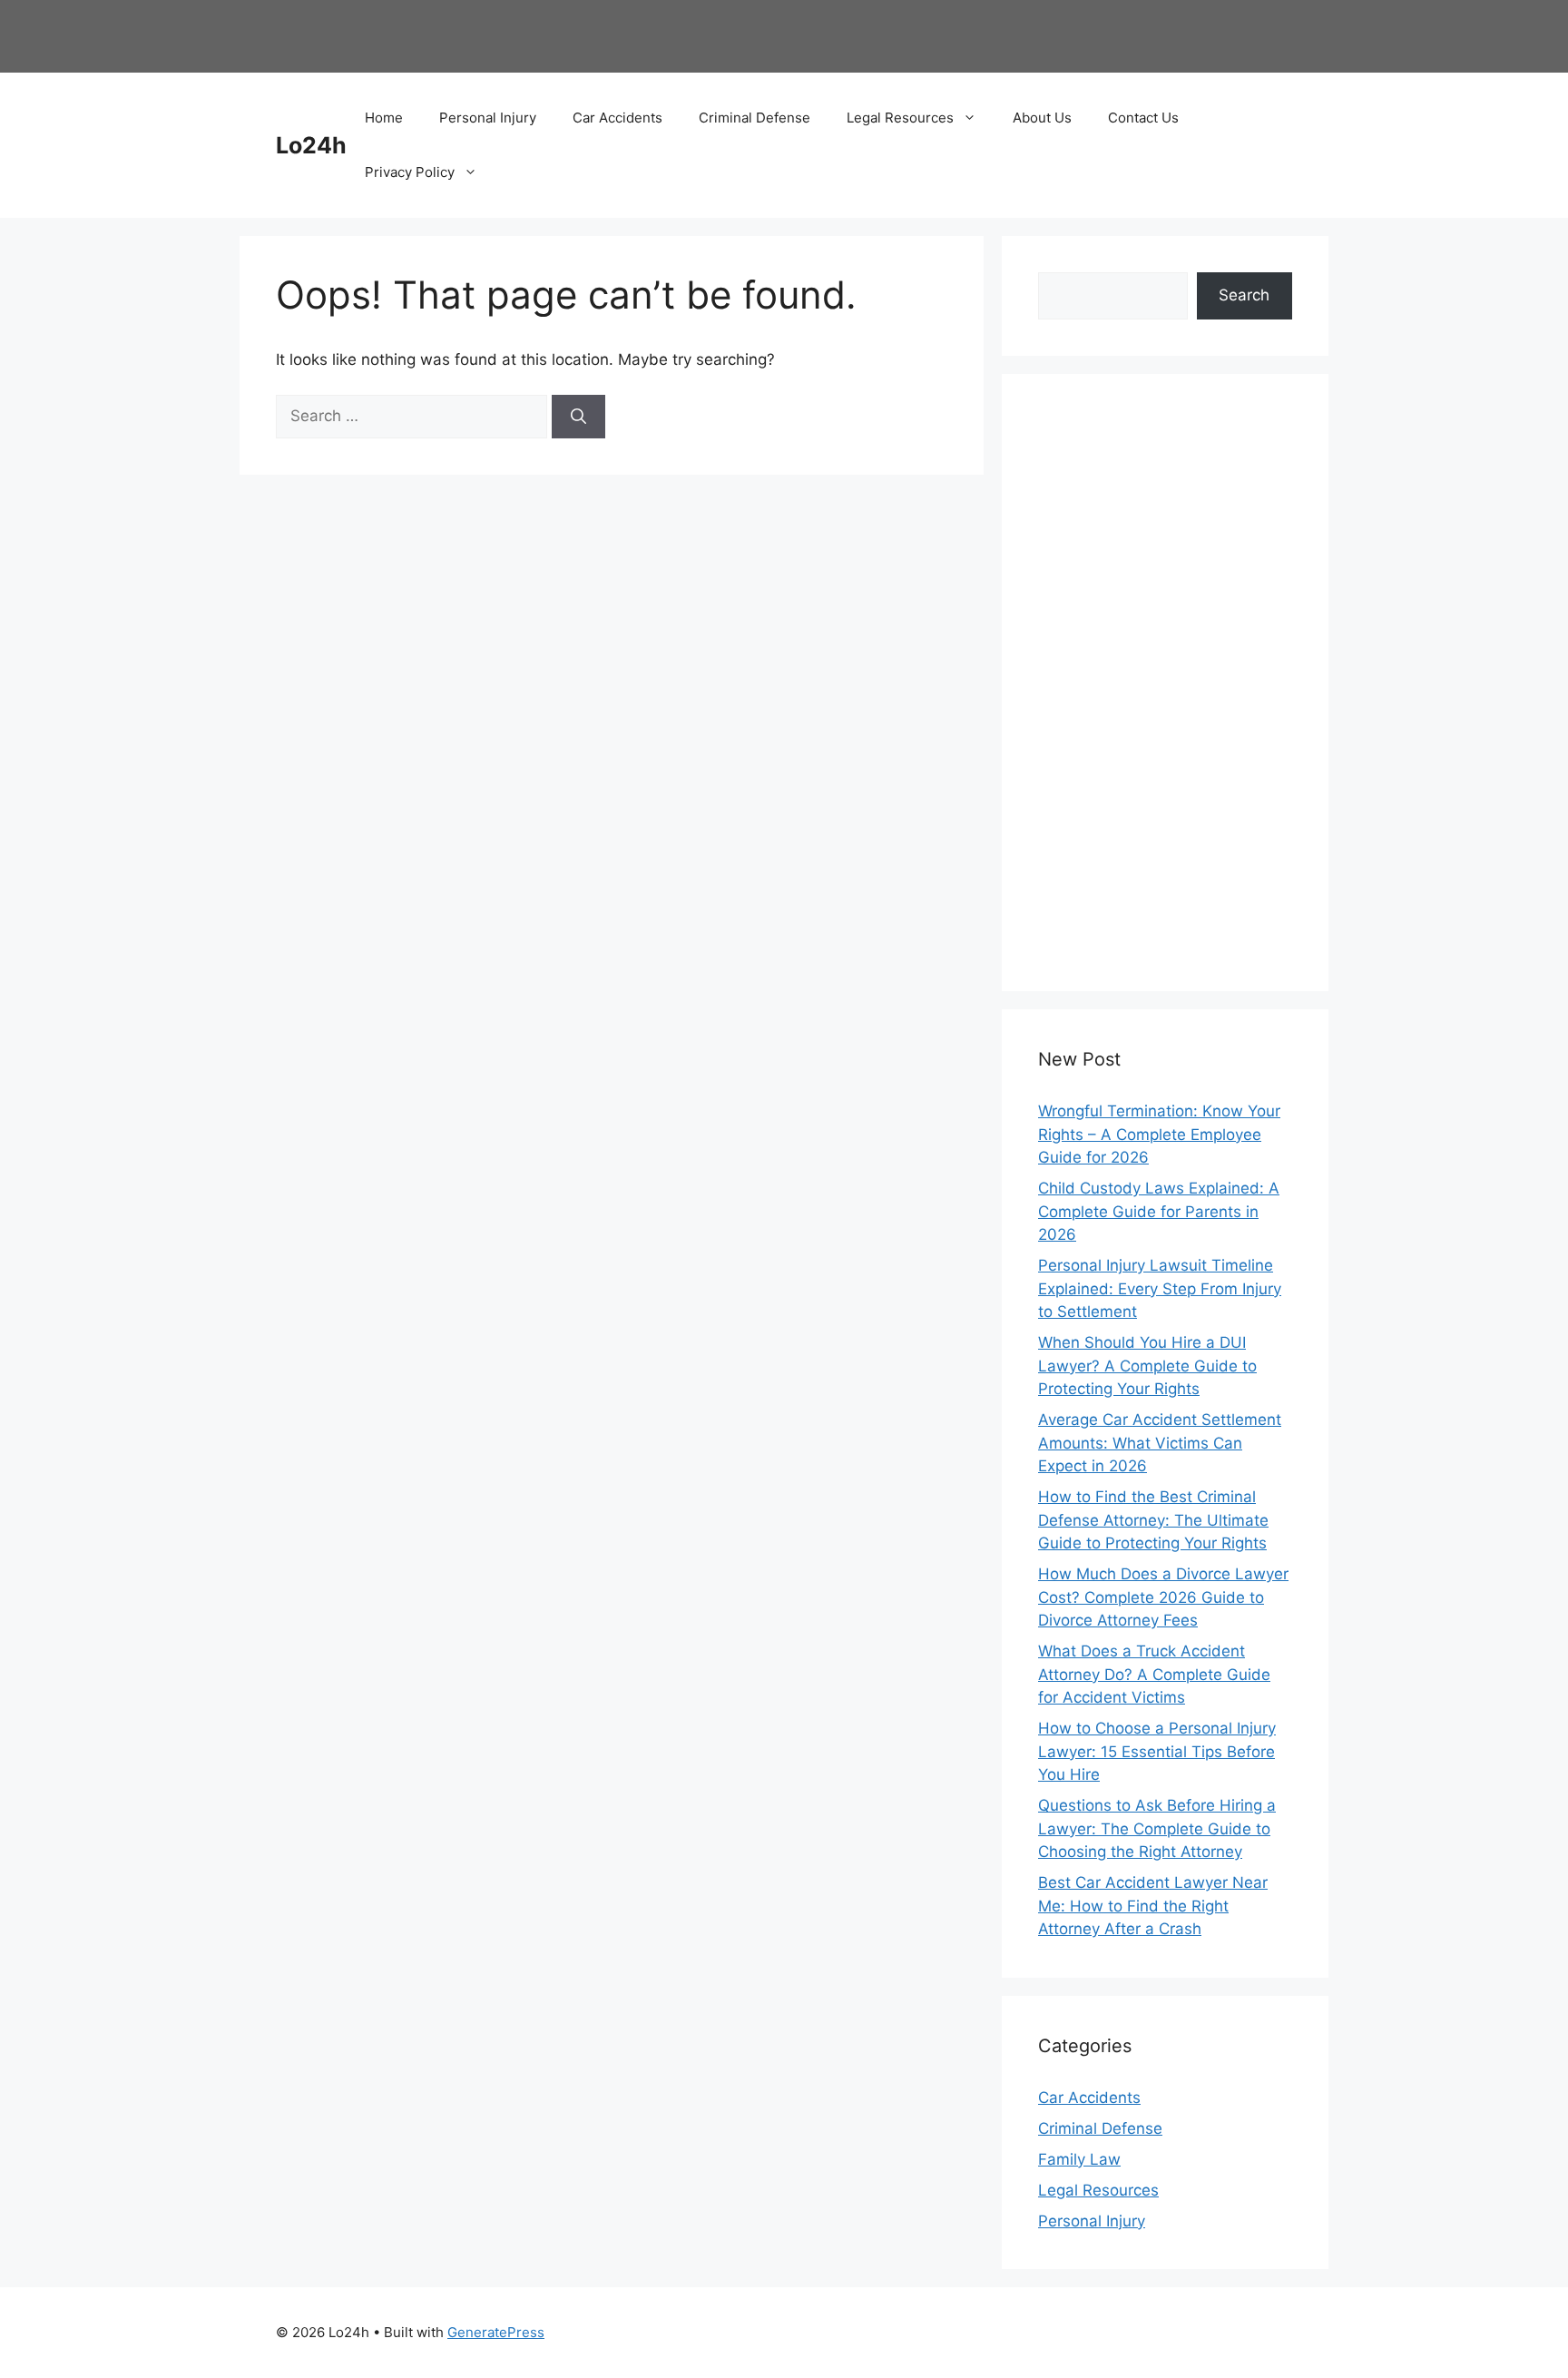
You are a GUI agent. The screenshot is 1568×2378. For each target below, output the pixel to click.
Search (1244, 295)
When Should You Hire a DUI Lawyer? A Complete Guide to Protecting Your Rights (1147, 1366)
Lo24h (311, 145)
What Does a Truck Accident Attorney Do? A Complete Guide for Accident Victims (1154, 1674)
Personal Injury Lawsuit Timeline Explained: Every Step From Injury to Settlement (1160, 1288)
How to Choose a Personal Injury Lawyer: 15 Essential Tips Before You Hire (1157, 1751)
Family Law (1079, 2159)
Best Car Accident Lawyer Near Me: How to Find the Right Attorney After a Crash (1153, 1906)
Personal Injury (488, 118)
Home (384, 118)
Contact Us (1143, 118)
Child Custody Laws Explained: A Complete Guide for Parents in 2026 (1159, 1211)
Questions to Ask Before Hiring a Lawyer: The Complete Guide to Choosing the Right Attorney (1157, 1828)
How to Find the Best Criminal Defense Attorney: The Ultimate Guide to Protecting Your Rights (1153, 1520)
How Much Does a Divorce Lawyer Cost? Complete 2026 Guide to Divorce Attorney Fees (1163, 1597)
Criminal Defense (755, 118)
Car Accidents (617, 118)
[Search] (578, 417)
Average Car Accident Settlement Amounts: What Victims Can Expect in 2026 (1160, 1443)
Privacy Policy (410, 172)
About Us (1042, 118)
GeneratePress (496, 2332)
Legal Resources (900, 118)
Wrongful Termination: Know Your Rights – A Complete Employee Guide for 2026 (1159, 1134)
